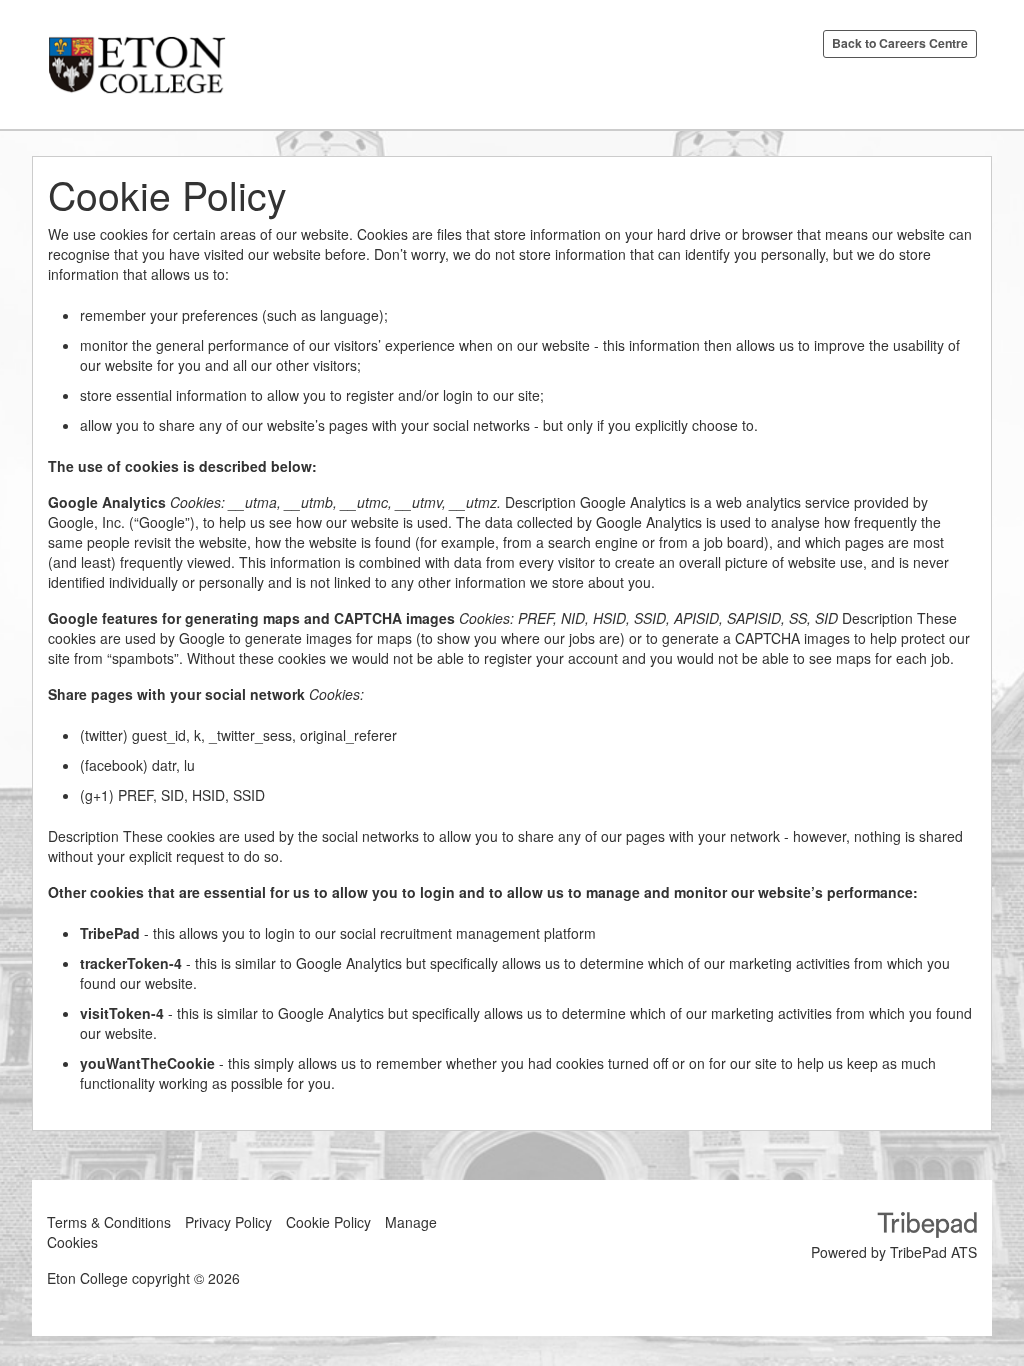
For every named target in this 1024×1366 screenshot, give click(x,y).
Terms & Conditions (109, 1222)
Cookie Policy (328, 1222)
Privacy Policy (228, 1222)
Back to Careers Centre (900, 43)
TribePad (927, 1227)
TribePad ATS (933, 1252)
